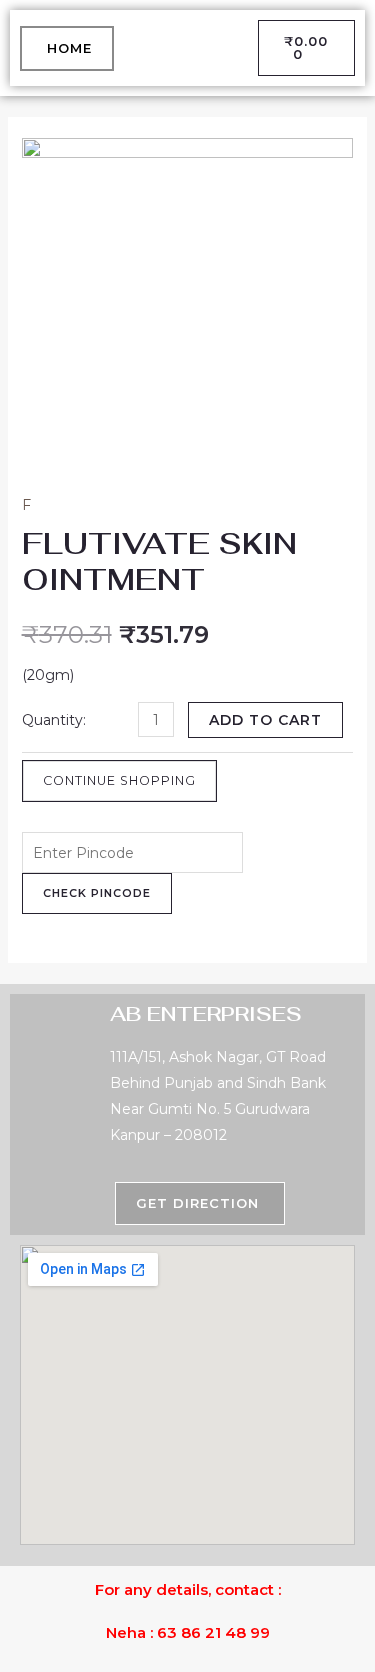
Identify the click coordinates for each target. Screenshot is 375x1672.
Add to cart (265, 720)
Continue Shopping (119, 780)
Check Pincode (97, 893)
